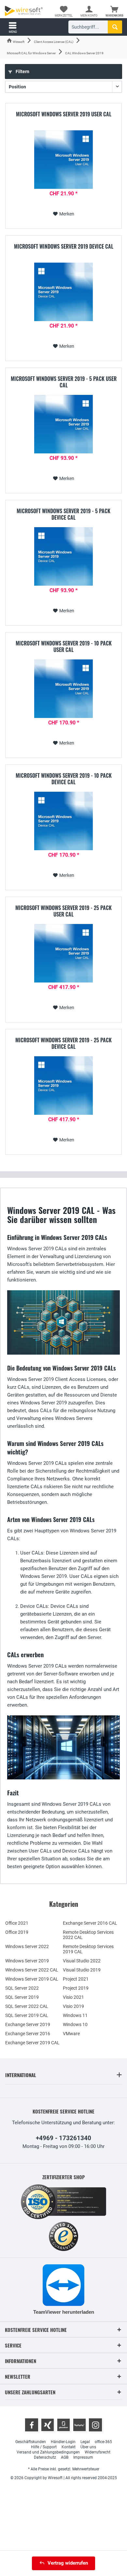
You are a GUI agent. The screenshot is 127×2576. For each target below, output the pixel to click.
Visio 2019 (73, 2006)
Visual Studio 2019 (82, 1970)
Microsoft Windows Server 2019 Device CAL (64, 247)
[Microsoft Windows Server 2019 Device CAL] (63, 292)
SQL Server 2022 (22, 1988)
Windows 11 (75, 2015)
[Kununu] (79, 2425)
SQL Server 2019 (22, 1997)
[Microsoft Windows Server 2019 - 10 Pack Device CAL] (63, 821)
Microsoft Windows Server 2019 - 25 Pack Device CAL (63, 1043)
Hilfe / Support (44, 2447)
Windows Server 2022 (27, 1946)
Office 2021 (17, 1923)
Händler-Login (63, 2442)
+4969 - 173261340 (63, 2138)
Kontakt (69, 2447)
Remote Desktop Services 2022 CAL (88, 1935)
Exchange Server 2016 (28, 2034)
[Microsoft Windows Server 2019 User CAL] (63, 160)
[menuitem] (114, 11)
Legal (85, 2442)
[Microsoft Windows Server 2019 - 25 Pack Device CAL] (63, 1086)
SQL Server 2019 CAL (27, 2015)
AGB (65, 2457)
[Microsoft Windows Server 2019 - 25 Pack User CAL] (63, 953)
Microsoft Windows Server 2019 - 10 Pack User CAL (64, 646)
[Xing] (48, 2425)
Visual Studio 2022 (82, 1961)
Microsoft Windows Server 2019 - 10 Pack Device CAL (64, 779)
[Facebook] (32, 2425)
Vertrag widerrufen (68, 2563)
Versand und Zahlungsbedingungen (48, 2452)
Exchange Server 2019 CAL (32, 2043)
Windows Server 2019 (27, 1961)
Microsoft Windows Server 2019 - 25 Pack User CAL (63, 911)
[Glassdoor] (63, 2425)
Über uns (88, 2447)
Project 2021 (76, 1979)
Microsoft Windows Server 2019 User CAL (64, 114)
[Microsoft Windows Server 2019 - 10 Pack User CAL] (63, 689)
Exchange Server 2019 (28, 2024)
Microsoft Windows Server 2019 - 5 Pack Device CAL (63, 514)
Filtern (22, 72)
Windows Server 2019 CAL (32, 1979)
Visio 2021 (73, 1997)
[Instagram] (95, 2425)
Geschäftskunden (31, 2442)
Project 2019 (76, 1988)
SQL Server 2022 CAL (27, 2006)
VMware (71, 2034)
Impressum (83, 2457)
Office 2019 (17, 1932)
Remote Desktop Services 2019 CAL (88, 1949)
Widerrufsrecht (98, 2452)
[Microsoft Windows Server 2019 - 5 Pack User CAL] (63, 424)
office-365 (103, 2442)
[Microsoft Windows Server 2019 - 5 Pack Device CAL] (63, 556)
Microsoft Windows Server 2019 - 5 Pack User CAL (64, 382)
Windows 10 (75, 2024)
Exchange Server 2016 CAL (90, 1923)
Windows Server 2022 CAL (32, 1970)
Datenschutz (45, 2457)
